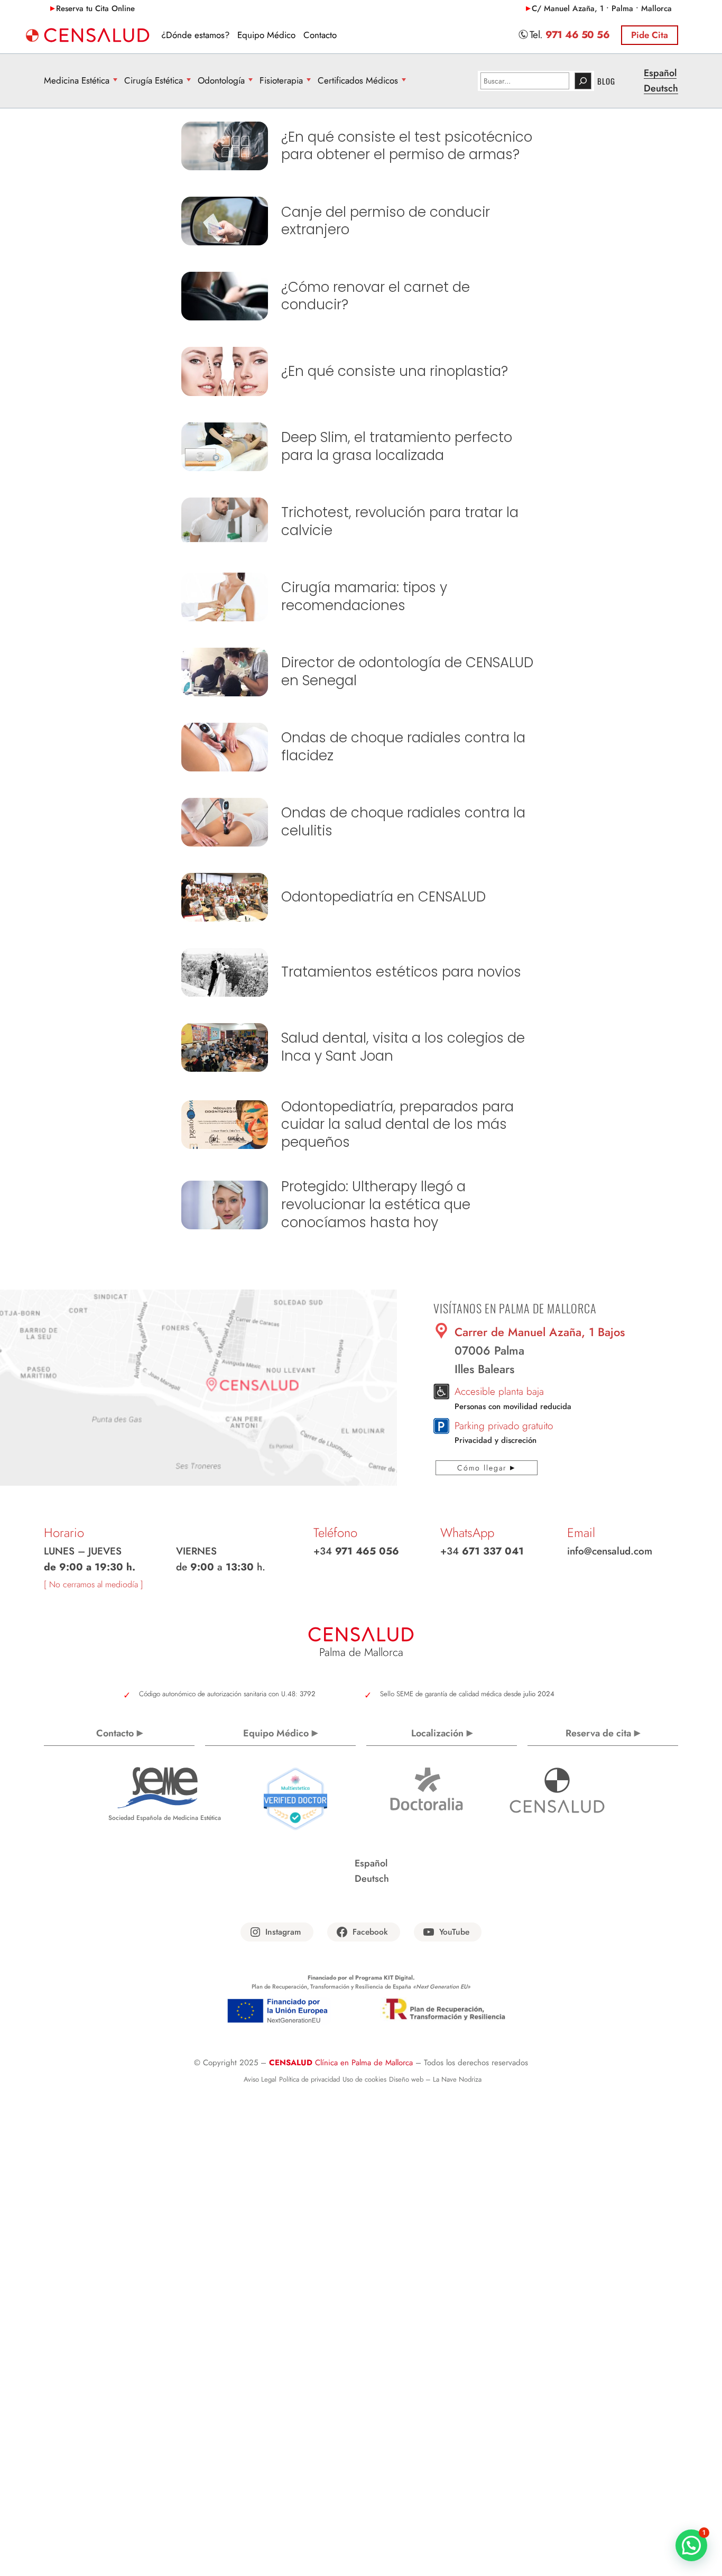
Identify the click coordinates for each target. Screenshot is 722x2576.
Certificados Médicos (358, 80)
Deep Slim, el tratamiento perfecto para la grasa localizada (397, 447)
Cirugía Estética (154, 80)
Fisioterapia (281, 80)
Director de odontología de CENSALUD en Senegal (407, 672)
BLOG (606, 81)
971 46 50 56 (577, 35)
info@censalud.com (610, 1551)
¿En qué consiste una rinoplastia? (395, 372)
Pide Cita (650, 35)
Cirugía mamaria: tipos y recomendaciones (364, 597)
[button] (691, 2545)
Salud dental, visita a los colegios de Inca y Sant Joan (403, 1047)
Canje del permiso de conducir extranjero (386, 222)
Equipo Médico (276, 1733)
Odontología (221, 80)
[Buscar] (583, 81)
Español (660, 73)
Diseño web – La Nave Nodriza (435, 2079)
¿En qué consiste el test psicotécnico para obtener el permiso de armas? (407, 146)
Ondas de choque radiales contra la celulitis (403, 822)
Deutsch (661, 88)
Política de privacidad (309, 2079)
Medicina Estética (77, 80)
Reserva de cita (598, 1733)
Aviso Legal (260, 2079)
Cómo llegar (482, 1468)
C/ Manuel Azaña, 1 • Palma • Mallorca (602, 8)
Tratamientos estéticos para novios (401, 972)
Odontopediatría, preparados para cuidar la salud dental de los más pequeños (397, 1125)
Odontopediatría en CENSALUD (383, 897)
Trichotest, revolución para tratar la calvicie (400, 522)
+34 (356, 1551)
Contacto (115, 1733)
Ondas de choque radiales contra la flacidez (403, 747)
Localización (437, 1733)
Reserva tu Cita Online (95, 8)
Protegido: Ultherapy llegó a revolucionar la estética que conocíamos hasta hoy (376, 1205)
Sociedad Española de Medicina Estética (165, 1818)
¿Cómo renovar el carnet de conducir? (376, 297)
